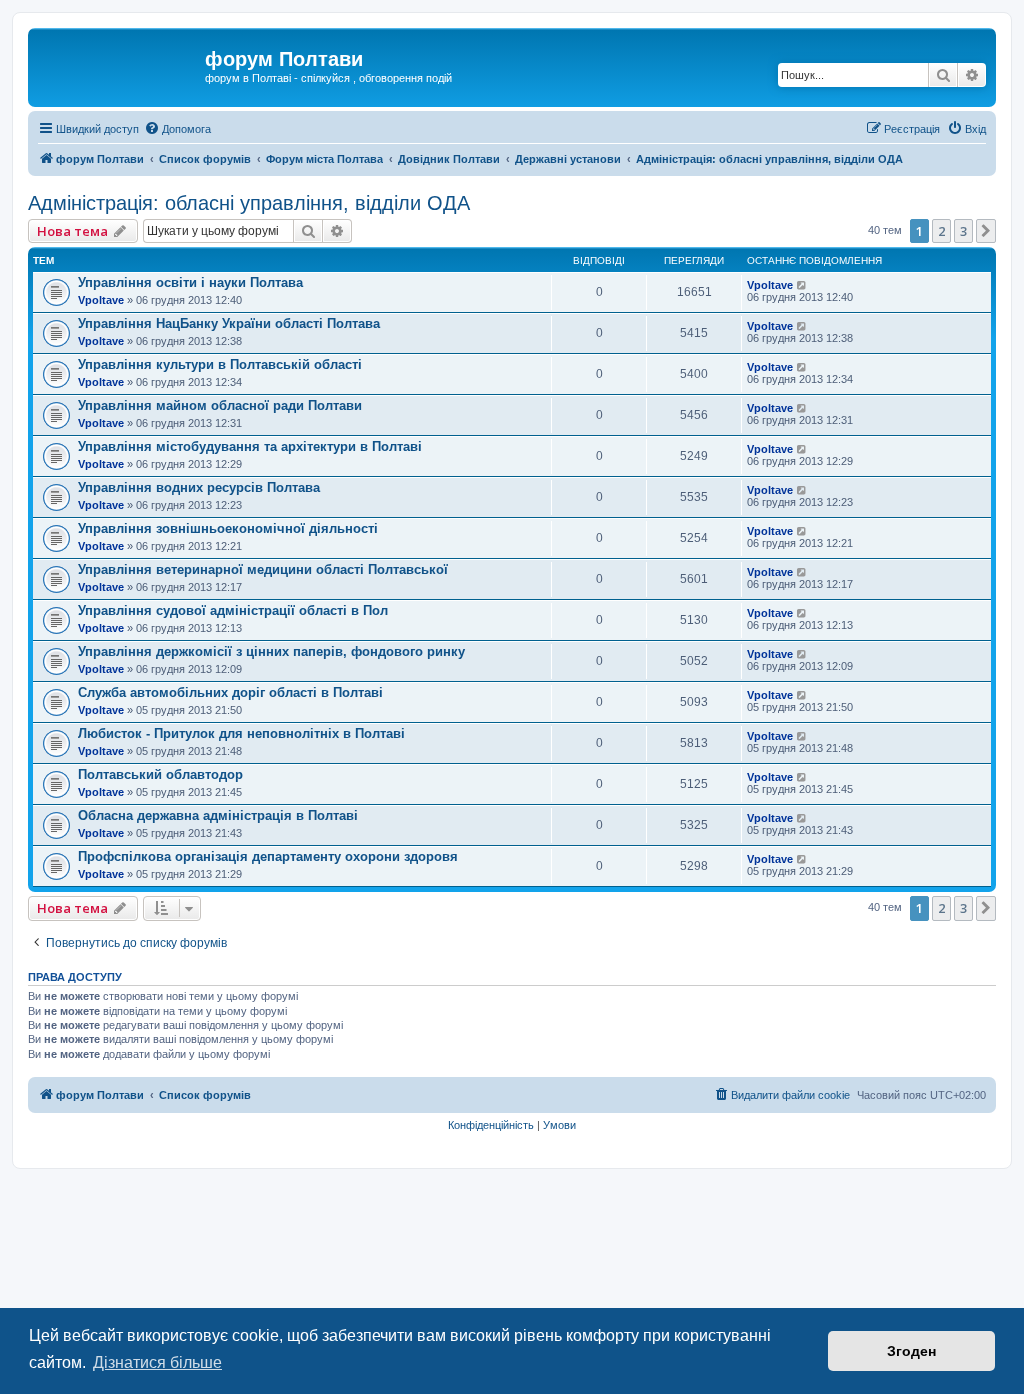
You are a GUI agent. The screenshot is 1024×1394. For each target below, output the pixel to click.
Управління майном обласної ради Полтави (220, 405)
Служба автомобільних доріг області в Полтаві (230, 692)
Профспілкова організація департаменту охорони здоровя (268, 856)
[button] (986, 231)
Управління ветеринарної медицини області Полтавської (263, 569)
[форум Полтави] (119, 65)
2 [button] (941, 231)
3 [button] (963, 231)
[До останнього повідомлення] (802, 285)
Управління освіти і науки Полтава (190, 282)
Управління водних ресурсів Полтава (199, 487)
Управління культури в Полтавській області (220, 364)
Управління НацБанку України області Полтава (229, 323)
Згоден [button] (911, 1351)
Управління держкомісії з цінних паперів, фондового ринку (271, 651)
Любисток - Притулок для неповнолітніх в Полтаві (241, 733)
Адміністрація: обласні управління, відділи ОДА (249, 203)
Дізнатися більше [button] (157, 1362)
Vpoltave (101, 300)
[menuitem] (177, 129)
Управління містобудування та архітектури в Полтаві (250, 446)
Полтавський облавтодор (160, 774)
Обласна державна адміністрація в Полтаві (218, 815)
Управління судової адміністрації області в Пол (233, 610)
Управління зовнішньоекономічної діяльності (228, 528)
